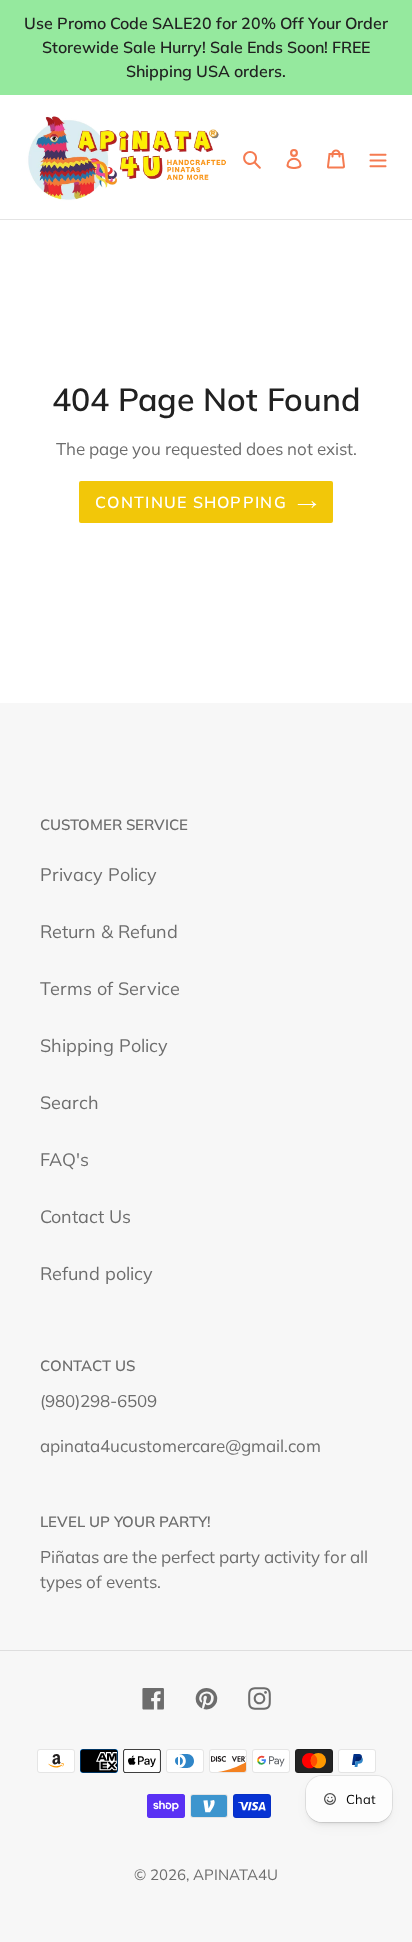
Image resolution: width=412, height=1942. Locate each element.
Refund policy (96, 1273)
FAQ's (64, 1159)
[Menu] (378, 157)
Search (69, 1102)
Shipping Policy (104, 1045)
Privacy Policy (98, 874)
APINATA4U (235, 1874)
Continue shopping (191, 502)
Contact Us (85, 1216)
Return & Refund (109, 931)
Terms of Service (110, 988)
